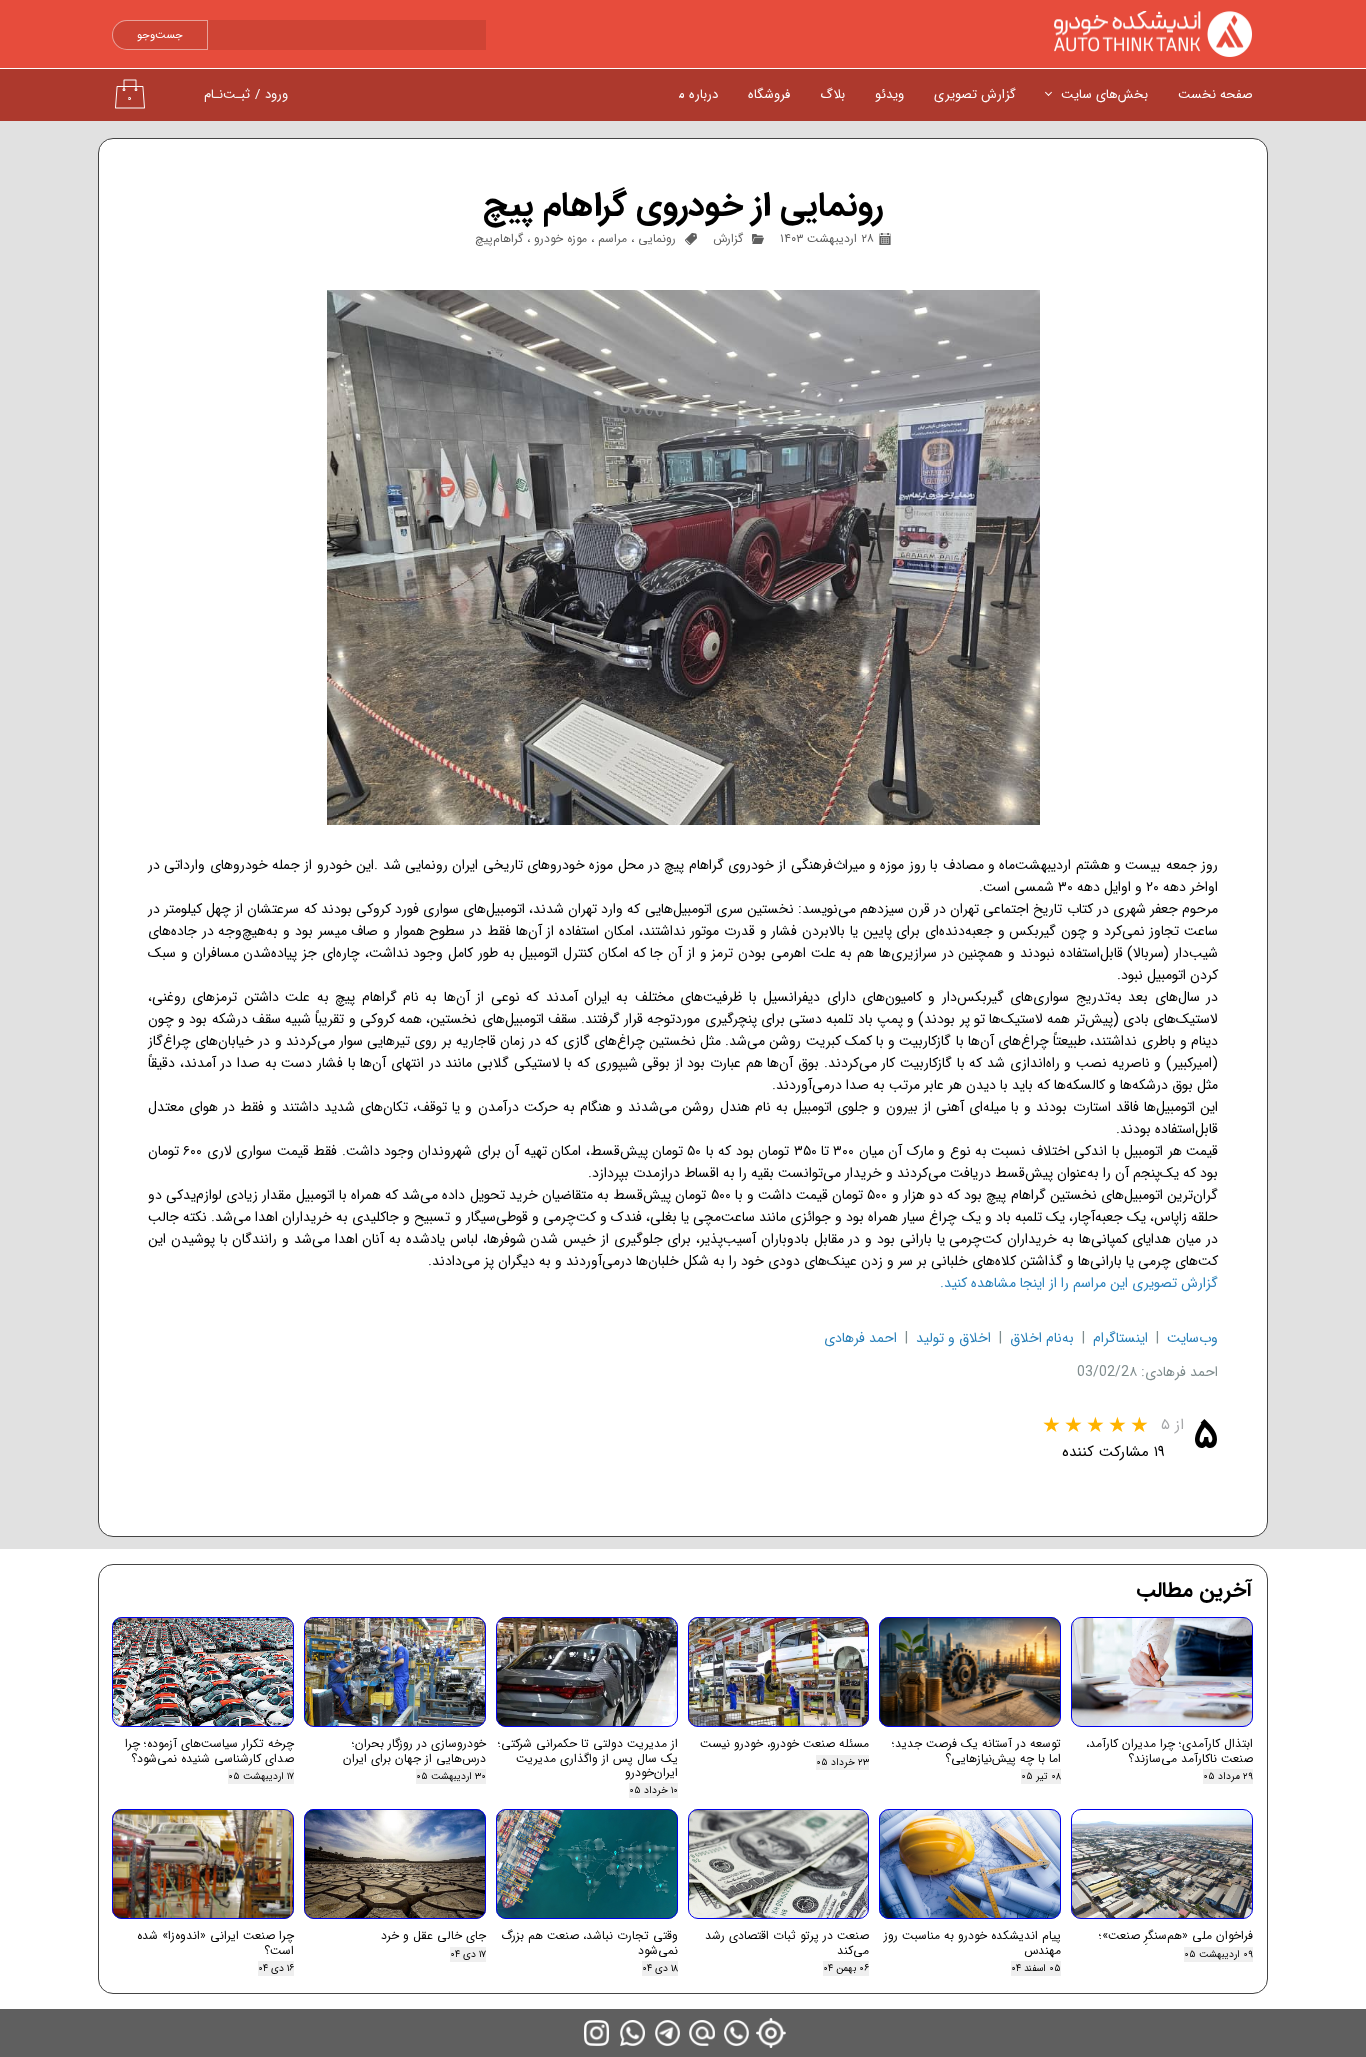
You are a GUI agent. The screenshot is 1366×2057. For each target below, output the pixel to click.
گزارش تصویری (975, 94)
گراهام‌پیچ (499, 238)
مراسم (612, 238)
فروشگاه (769, 94)
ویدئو (889, 94)
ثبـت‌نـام (227, 94)
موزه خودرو (560, 238)
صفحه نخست (1215, 94)
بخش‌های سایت (1104, 94)
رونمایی (657, 238)
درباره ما (696, 94)
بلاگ (832, 94)
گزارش (728, 238)
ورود (276, 94)
